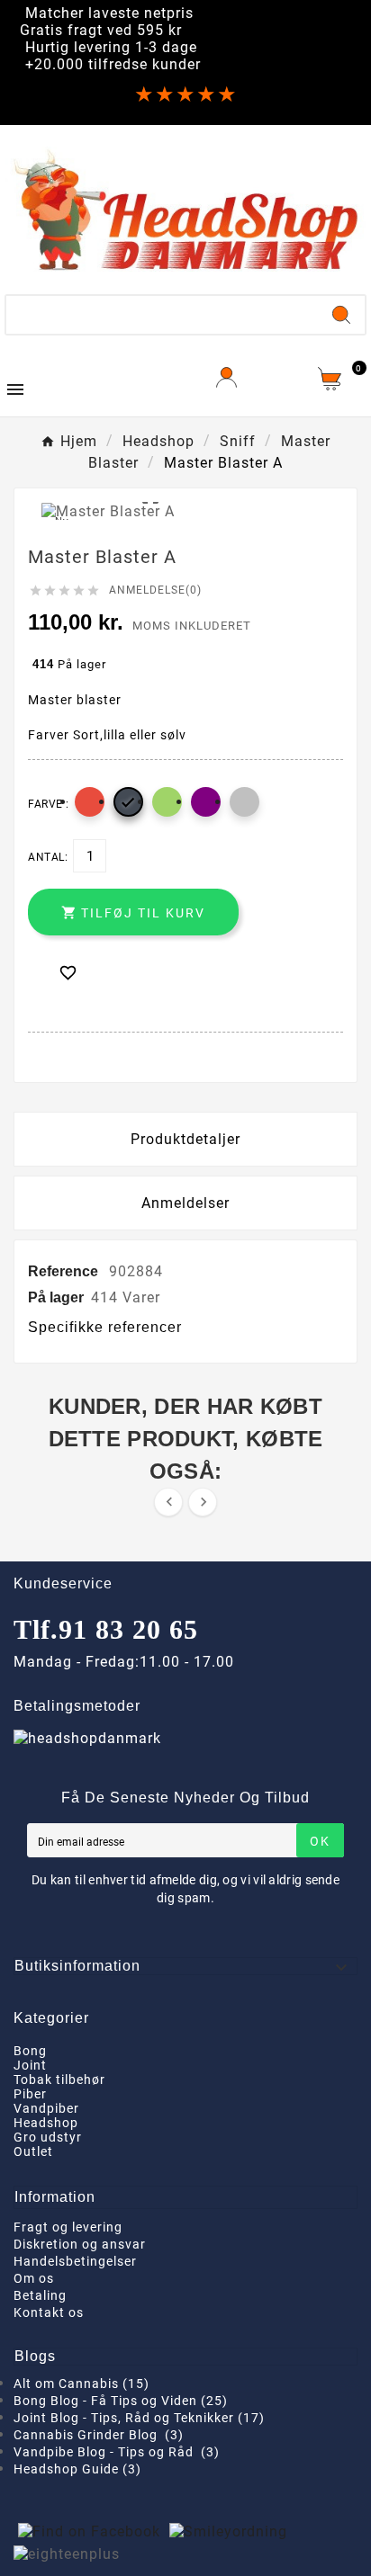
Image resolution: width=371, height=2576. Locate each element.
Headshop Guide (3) (77, 2469)
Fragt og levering (68, 2227)
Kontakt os (49, 2312)
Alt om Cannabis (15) (81, 2384)
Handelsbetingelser (75, 2261)
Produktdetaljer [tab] (185, 1139)
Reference (65, 1271)
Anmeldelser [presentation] (185, 1203)
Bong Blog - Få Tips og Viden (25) (121, 2401)
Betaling (40, 2295)
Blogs (35, 2356)
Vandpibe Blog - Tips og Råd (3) (117, 2452)
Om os (34, 2278)
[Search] (341, 315)
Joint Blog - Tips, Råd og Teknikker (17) (139, 2418)
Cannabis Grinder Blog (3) (99, 2435)
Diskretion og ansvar (80, 2244)
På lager (56, 1297)
